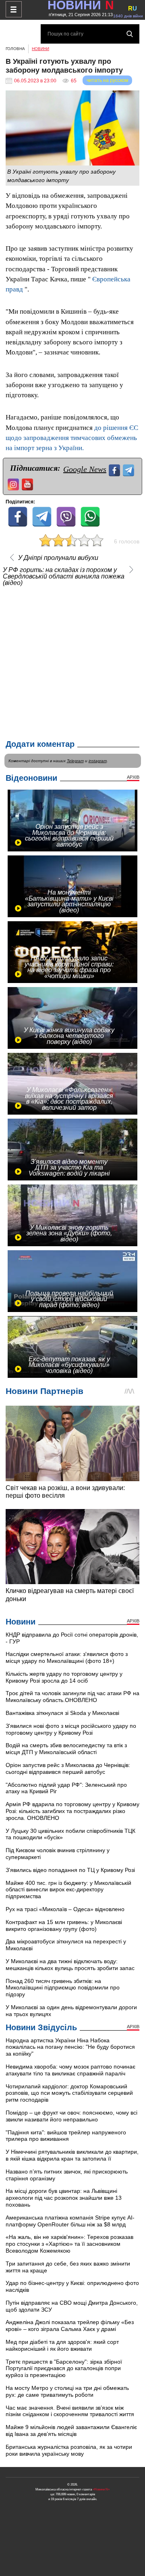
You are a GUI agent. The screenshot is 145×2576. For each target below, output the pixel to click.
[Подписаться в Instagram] (14, 483)
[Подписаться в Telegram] (129, 469)
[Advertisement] (72, 661)
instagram (98, 761)
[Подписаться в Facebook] (115, 469)
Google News (85, 469)
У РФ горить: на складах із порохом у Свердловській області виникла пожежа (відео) (64, 576)
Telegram (75, 761)
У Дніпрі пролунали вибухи (58, 558)
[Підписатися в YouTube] (28, 483)
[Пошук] (130, 34)
